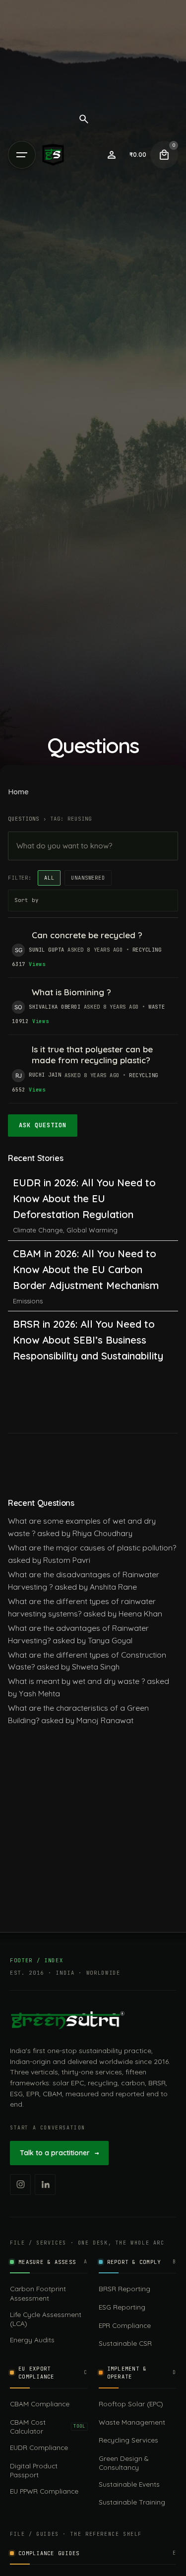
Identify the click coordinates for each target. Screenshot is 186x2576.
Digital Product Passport (34, 2470)
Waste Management (132, 2422)
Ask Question (43, 1125)
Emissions (28, 1301)
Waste (156, 1007)
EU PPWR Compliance (44, 2491)
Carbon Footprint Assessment (38, 2293)
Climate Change (38, 1230)
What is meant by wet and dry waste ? (76, 1681)
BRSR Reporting (124, 2288)
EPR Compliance (125, 2325)
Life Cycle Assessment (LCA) (46, 2319)
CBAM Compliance (40, 2404)
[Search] (84, 119)
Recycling (147, 950)
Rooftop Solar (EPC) (131, 2404)
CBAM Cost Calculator (48, 2426)
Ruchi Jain (45, 1075)
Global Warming (92, 1230)
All (49, 878)
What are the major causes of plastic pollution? (92, 1547)
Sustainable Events (129, 2484)
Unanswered (88, 878)
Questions (24, 819)
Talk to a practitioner (59, 2153)
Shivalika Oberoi (55, 1007)
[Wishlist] (112, 155)
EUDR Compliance (39, 2447)
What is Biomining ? (71, 992)
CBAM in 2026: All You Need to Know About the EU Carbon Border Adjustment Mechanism (86, 1269)
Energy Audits (32, 2340)
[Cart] (164, 155)
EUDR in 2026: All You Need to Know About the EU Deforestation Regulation (84, 1198)
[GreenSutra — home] (67, 2020)
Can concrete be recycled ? (87, 935)
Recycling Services (128, 2440)
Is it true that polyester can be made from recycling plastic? (92, 1055)
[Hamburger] (22, 155)
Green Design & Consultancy (124, 2463)
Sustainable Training (132, 2502)
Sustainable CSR (125, 2343)
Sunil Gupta (47, 950)
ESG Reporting (122, 2307)
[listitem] (20, 2185)
